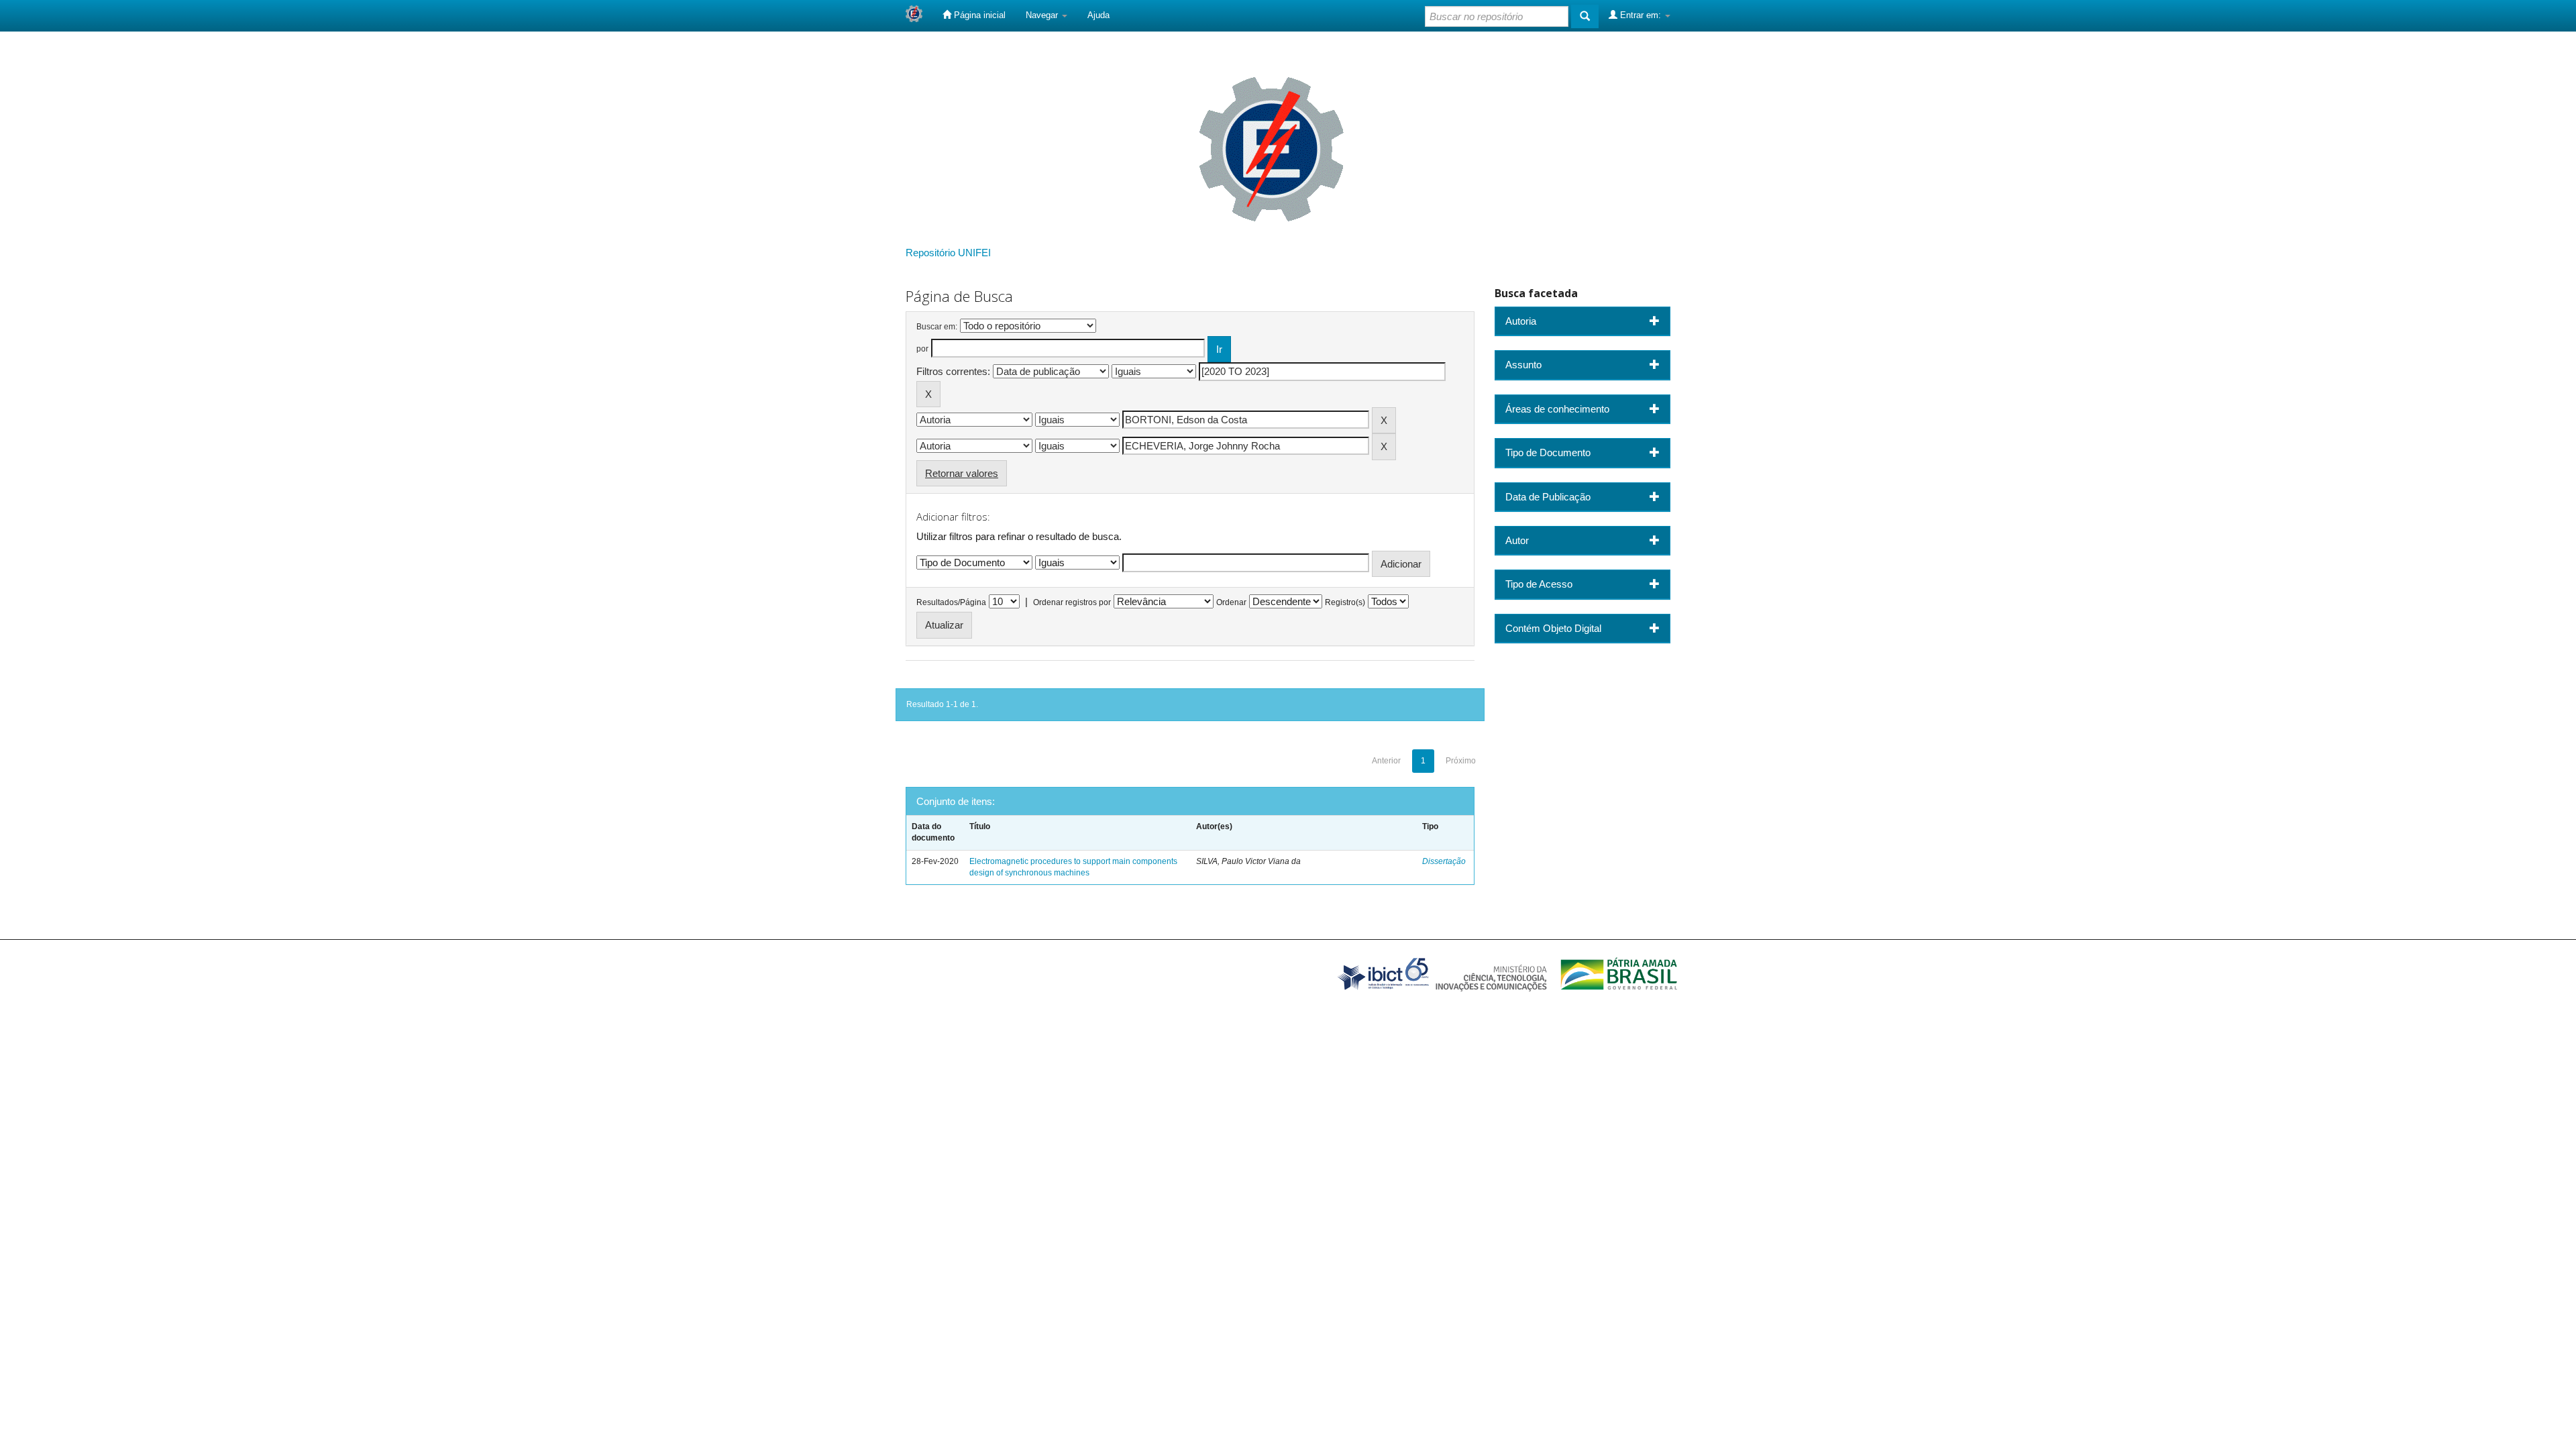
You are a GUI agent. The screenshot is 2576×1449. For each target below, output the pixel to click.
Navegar (1043, 15)
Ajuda (1098, 15)
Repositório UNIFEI (948, 253)
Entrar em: (1641, 15)
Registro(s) (1345, 602)
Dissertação (1444, 861)
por (922, 349)
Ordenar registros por (1072, 602)
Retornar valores (962, 473)
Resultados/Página (951, 602)
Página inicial (978, 15)
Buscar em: (937, 327)
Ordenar (1231, 602)
